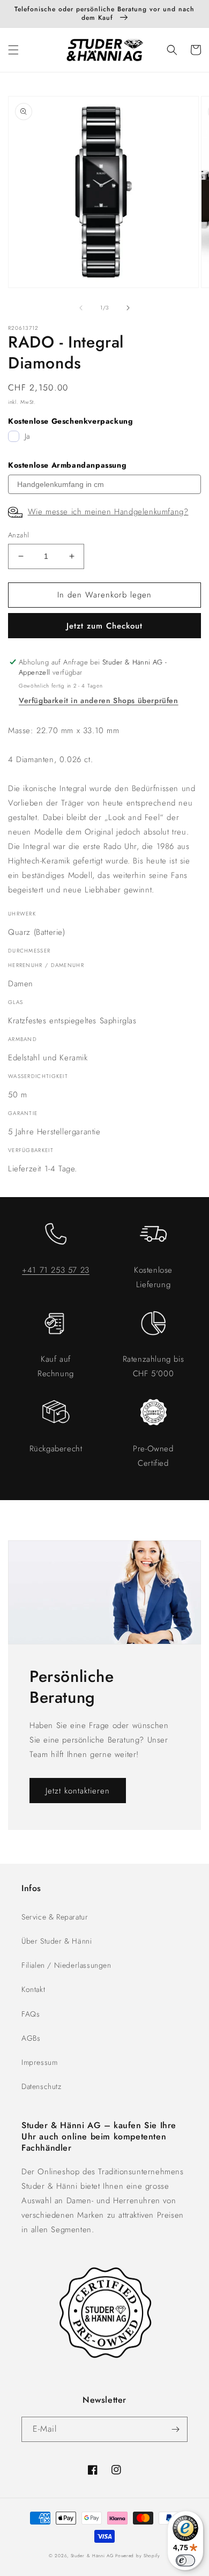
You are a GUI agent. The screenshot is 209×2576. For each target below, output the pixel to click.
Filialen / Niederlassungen (66, 1965)
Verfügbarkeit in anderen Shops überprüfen (99, 700)
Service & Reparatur (55, 1917)
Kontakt (33, 1989)
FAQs (31, 2014)
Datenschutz (42, 2086)
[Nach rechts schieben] (128, 308)
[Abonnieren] (175, 2429)
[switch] (185, 2560)
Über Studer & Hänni (57, 1941)
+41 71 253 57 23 (56, 1270)
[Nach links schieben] (81, 308)
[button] (13, 50)
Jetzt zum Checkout (104, 626)
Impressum (39, 2062)
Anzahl (18, 535)
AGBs (31, 2038)
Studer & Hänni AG (92, 2556)
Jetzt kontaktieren (78, 1791)
